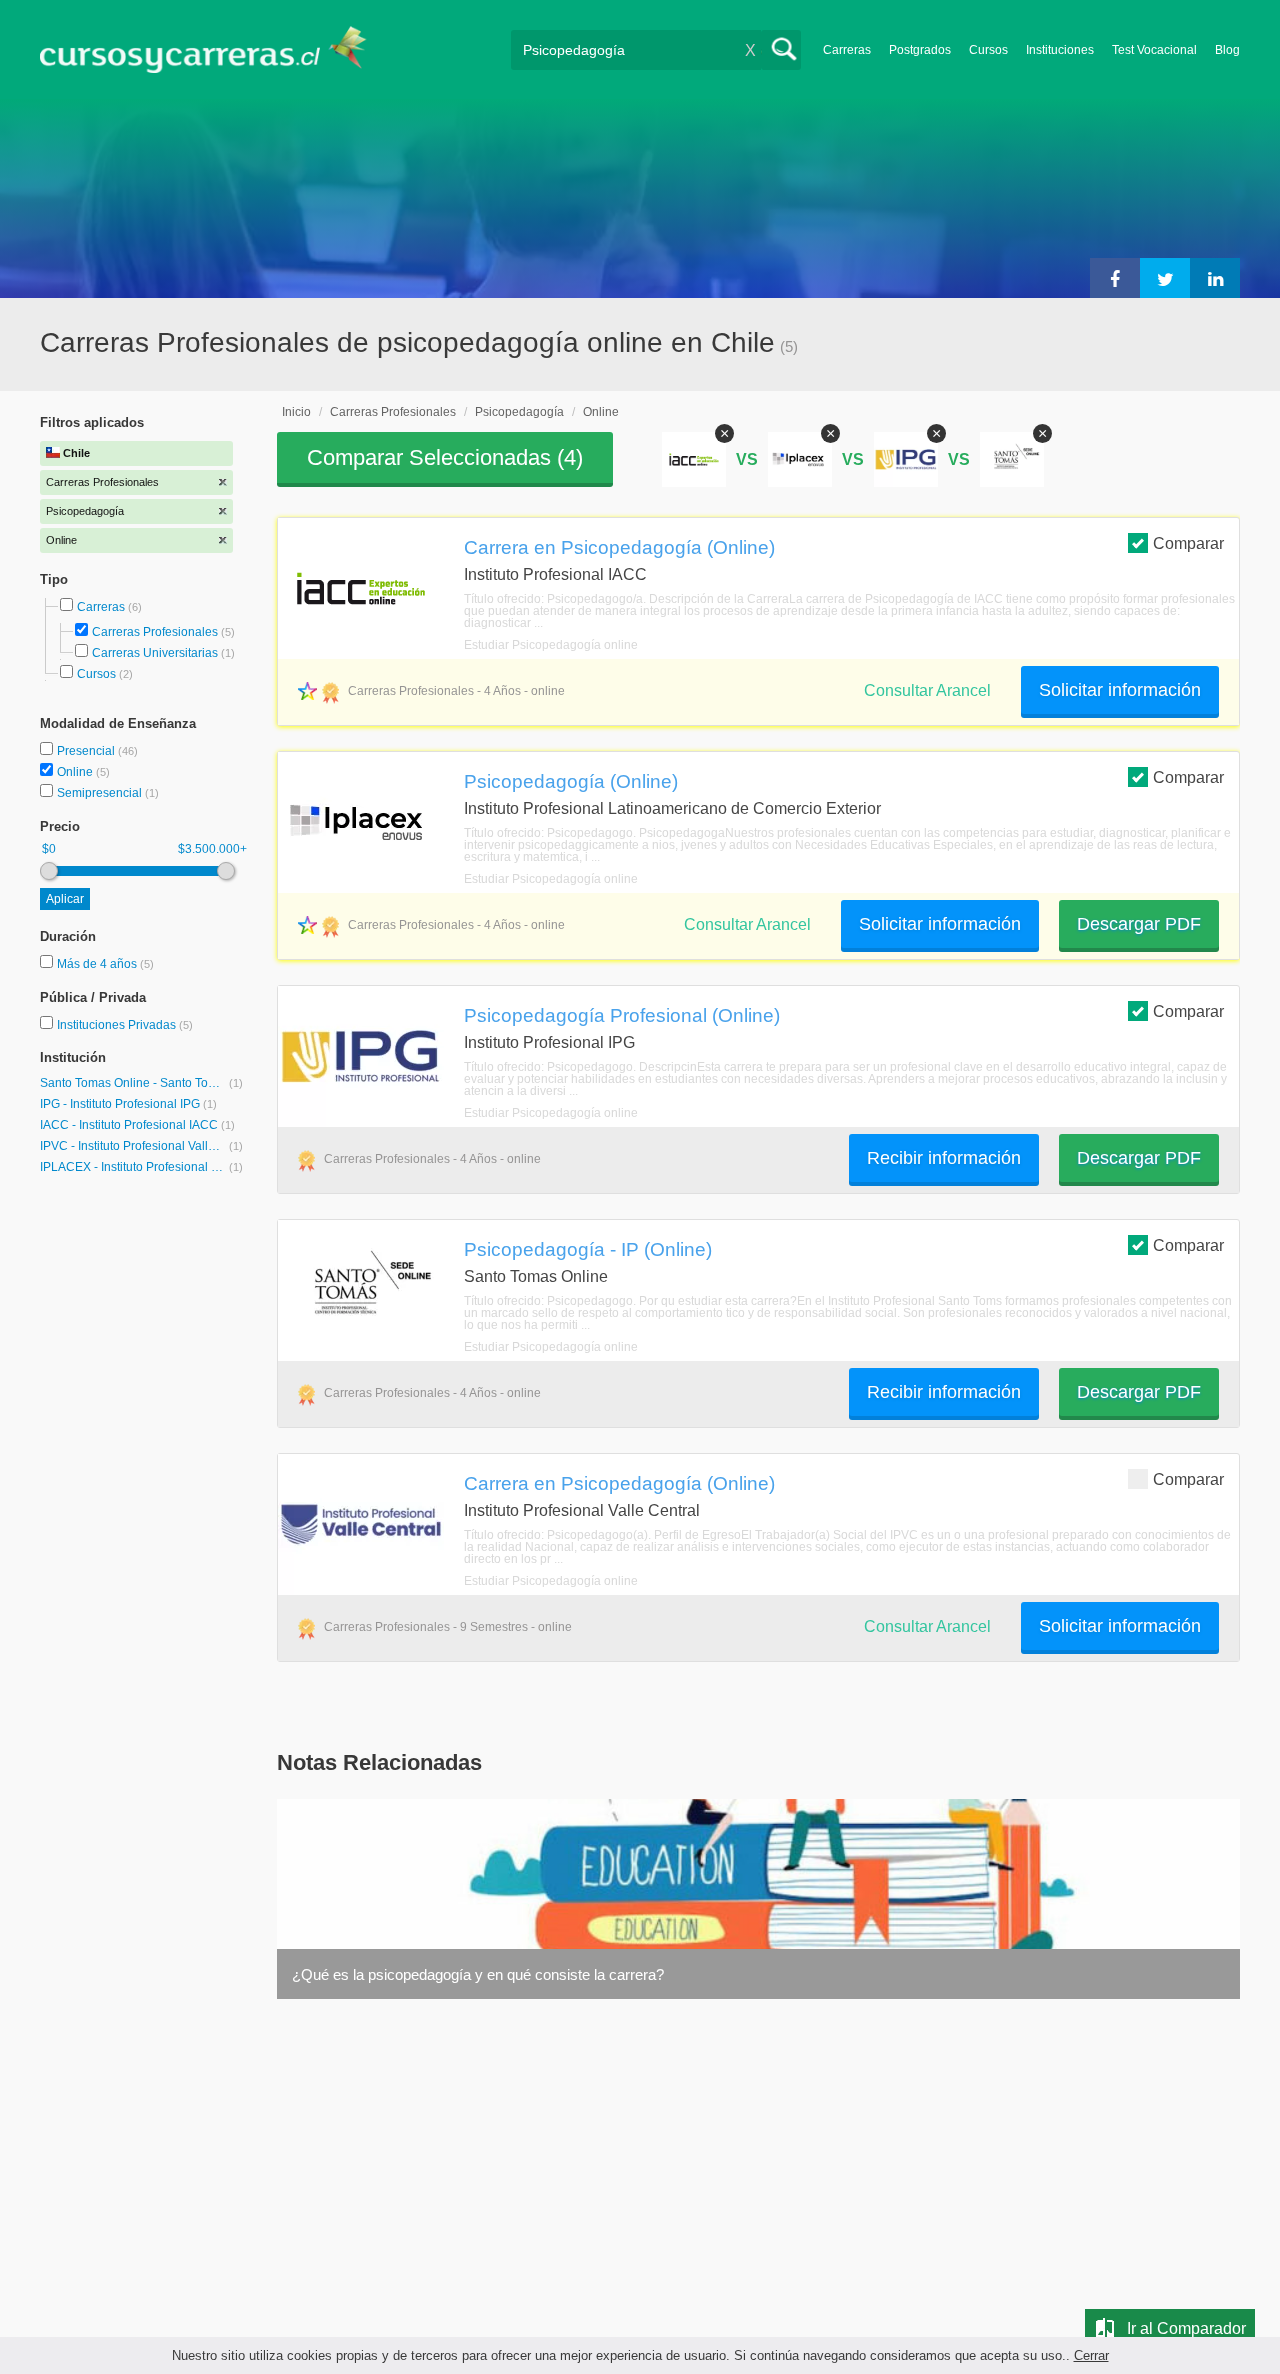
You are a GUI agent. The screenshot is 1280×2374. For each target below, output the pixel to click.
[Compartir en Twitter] (1165, 278)
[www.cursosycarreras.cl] (215, 49)
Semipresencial (101, 793)
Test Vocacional (1154, 50)
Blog (1227, 50)
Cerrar (1091, 2355)
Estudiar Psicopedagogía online (551, 645)
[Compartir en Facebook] (1115, 278)
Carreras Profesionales (155, 632)
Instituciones (1060, 50)
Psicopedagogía (519, 412)
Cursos (988, 50)
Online (76, 772)
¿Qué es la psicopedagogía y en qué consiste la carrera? (478, 1974)
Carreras (847, 50)
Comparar (1188, 543)
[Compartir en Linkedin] (1215, 278)
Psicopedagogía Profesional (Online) (622, 1015)
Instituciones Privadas (125, 1025)
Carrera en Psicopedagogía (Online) (619, 547)
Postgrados (920, 50)
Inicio (296, 412)
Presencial (87, 751)
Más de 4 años (98, 964)
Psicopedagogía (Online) (571, 781)
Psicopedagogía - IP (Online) (588, 1249)
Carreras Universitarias (155, 653)
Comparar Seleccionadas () (445, 457)
